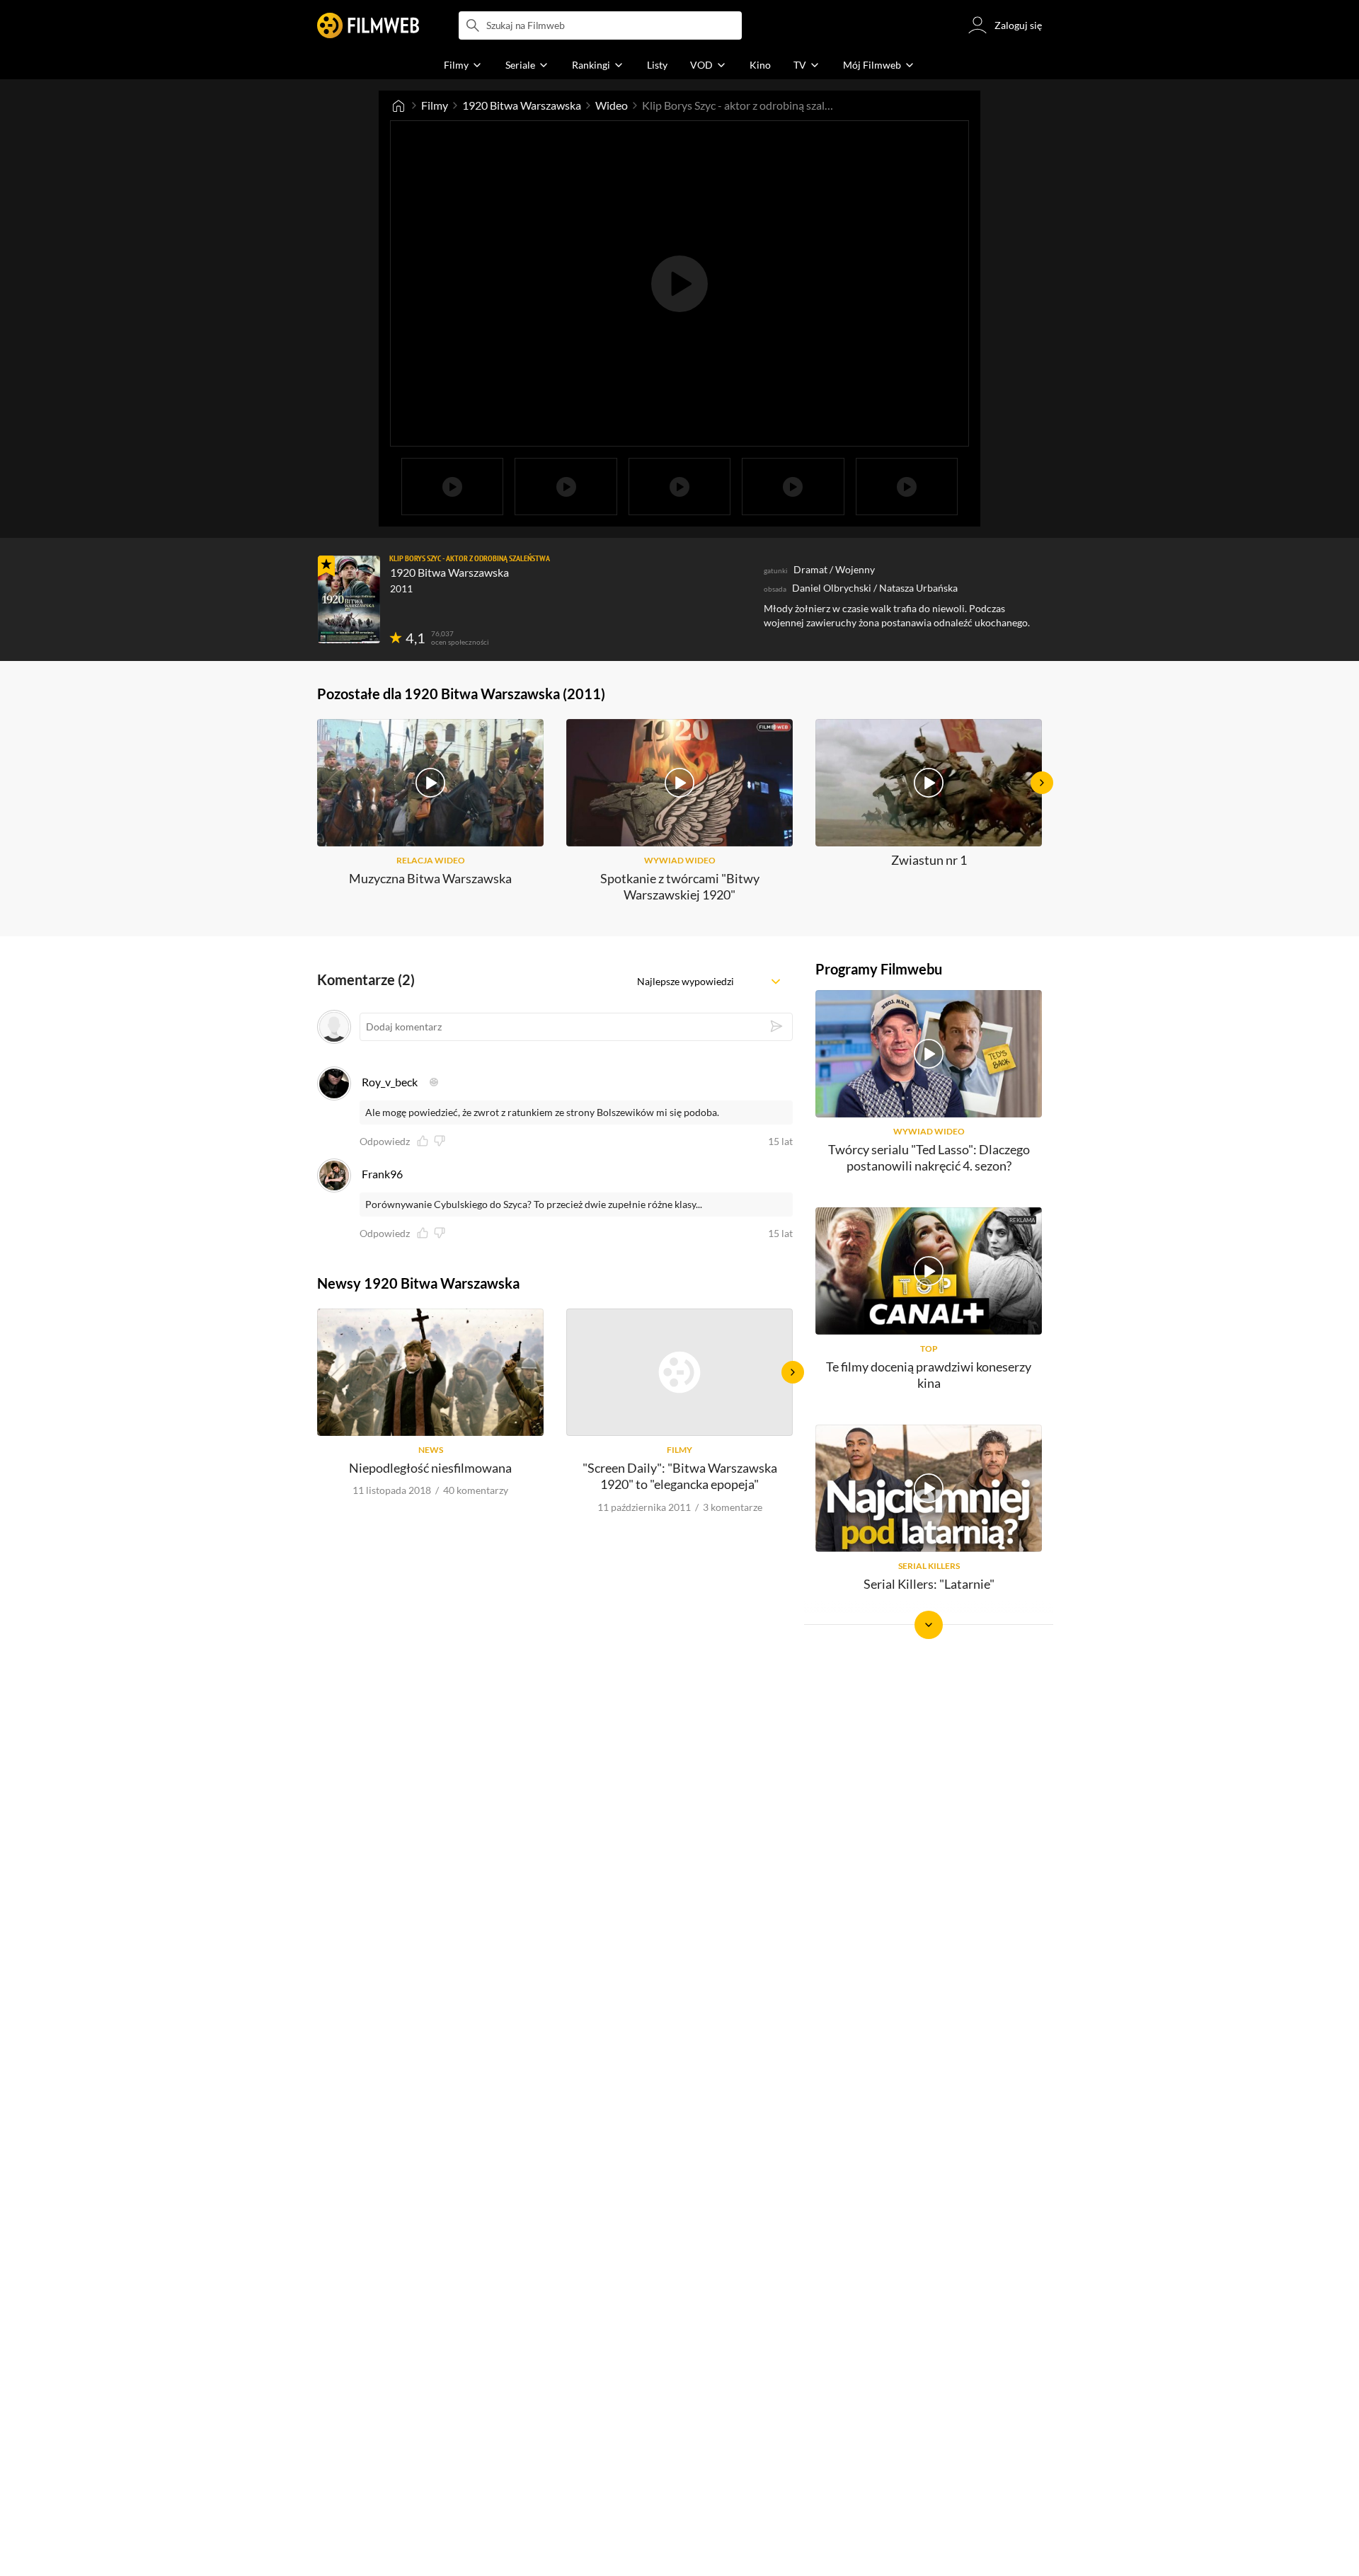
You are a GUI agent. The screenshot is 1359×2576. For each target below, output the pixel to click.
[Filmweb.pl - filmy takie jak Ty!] (368, 25)
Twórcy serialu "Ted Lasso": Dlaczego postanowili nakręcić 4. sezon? (929, 1157)
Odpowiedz (385, 1142)
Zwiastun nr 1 (929, 860)
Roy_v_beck (390, 1082)
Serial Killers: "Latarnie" (929, 1584)
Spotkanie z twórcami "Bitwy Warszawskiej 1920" (680, 886)
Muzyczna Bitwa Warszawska (430, 878)
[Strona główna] (398, 105)
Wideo (612, 105)
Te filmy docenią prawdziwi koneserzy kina (929, 1375)
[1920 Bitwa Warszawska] (349, 599)
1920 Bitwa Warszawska (522, 105)
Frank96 (382, 1174)
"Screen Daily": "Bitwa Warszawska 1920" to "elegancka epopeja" (680, 1476)
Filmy (435, 105)
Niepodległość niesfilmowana (430, 1468)
